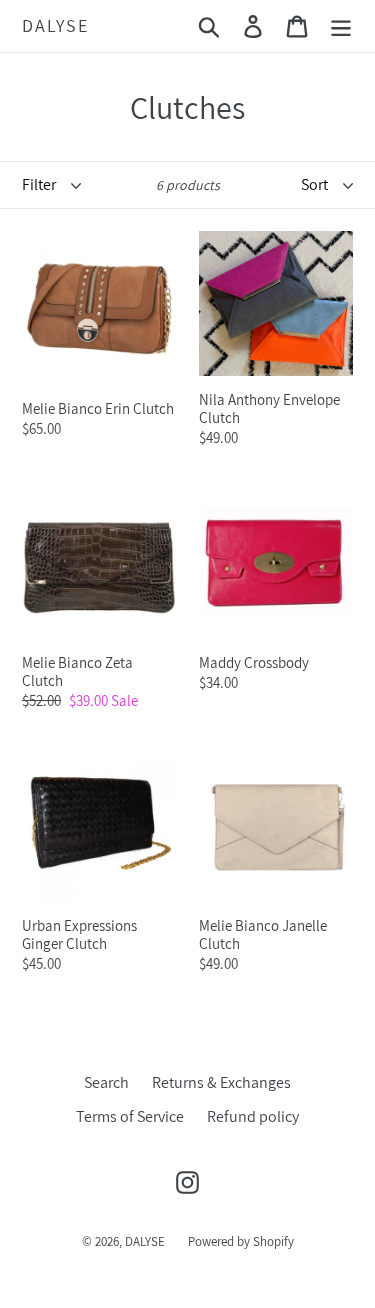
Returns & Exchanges (221, 1082)
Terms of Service (130, 1116)
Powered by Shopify (241, 1241)
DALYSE (55, 26)
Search (106, 1082)
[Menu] (341, 26)
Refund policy (253, 1116)
